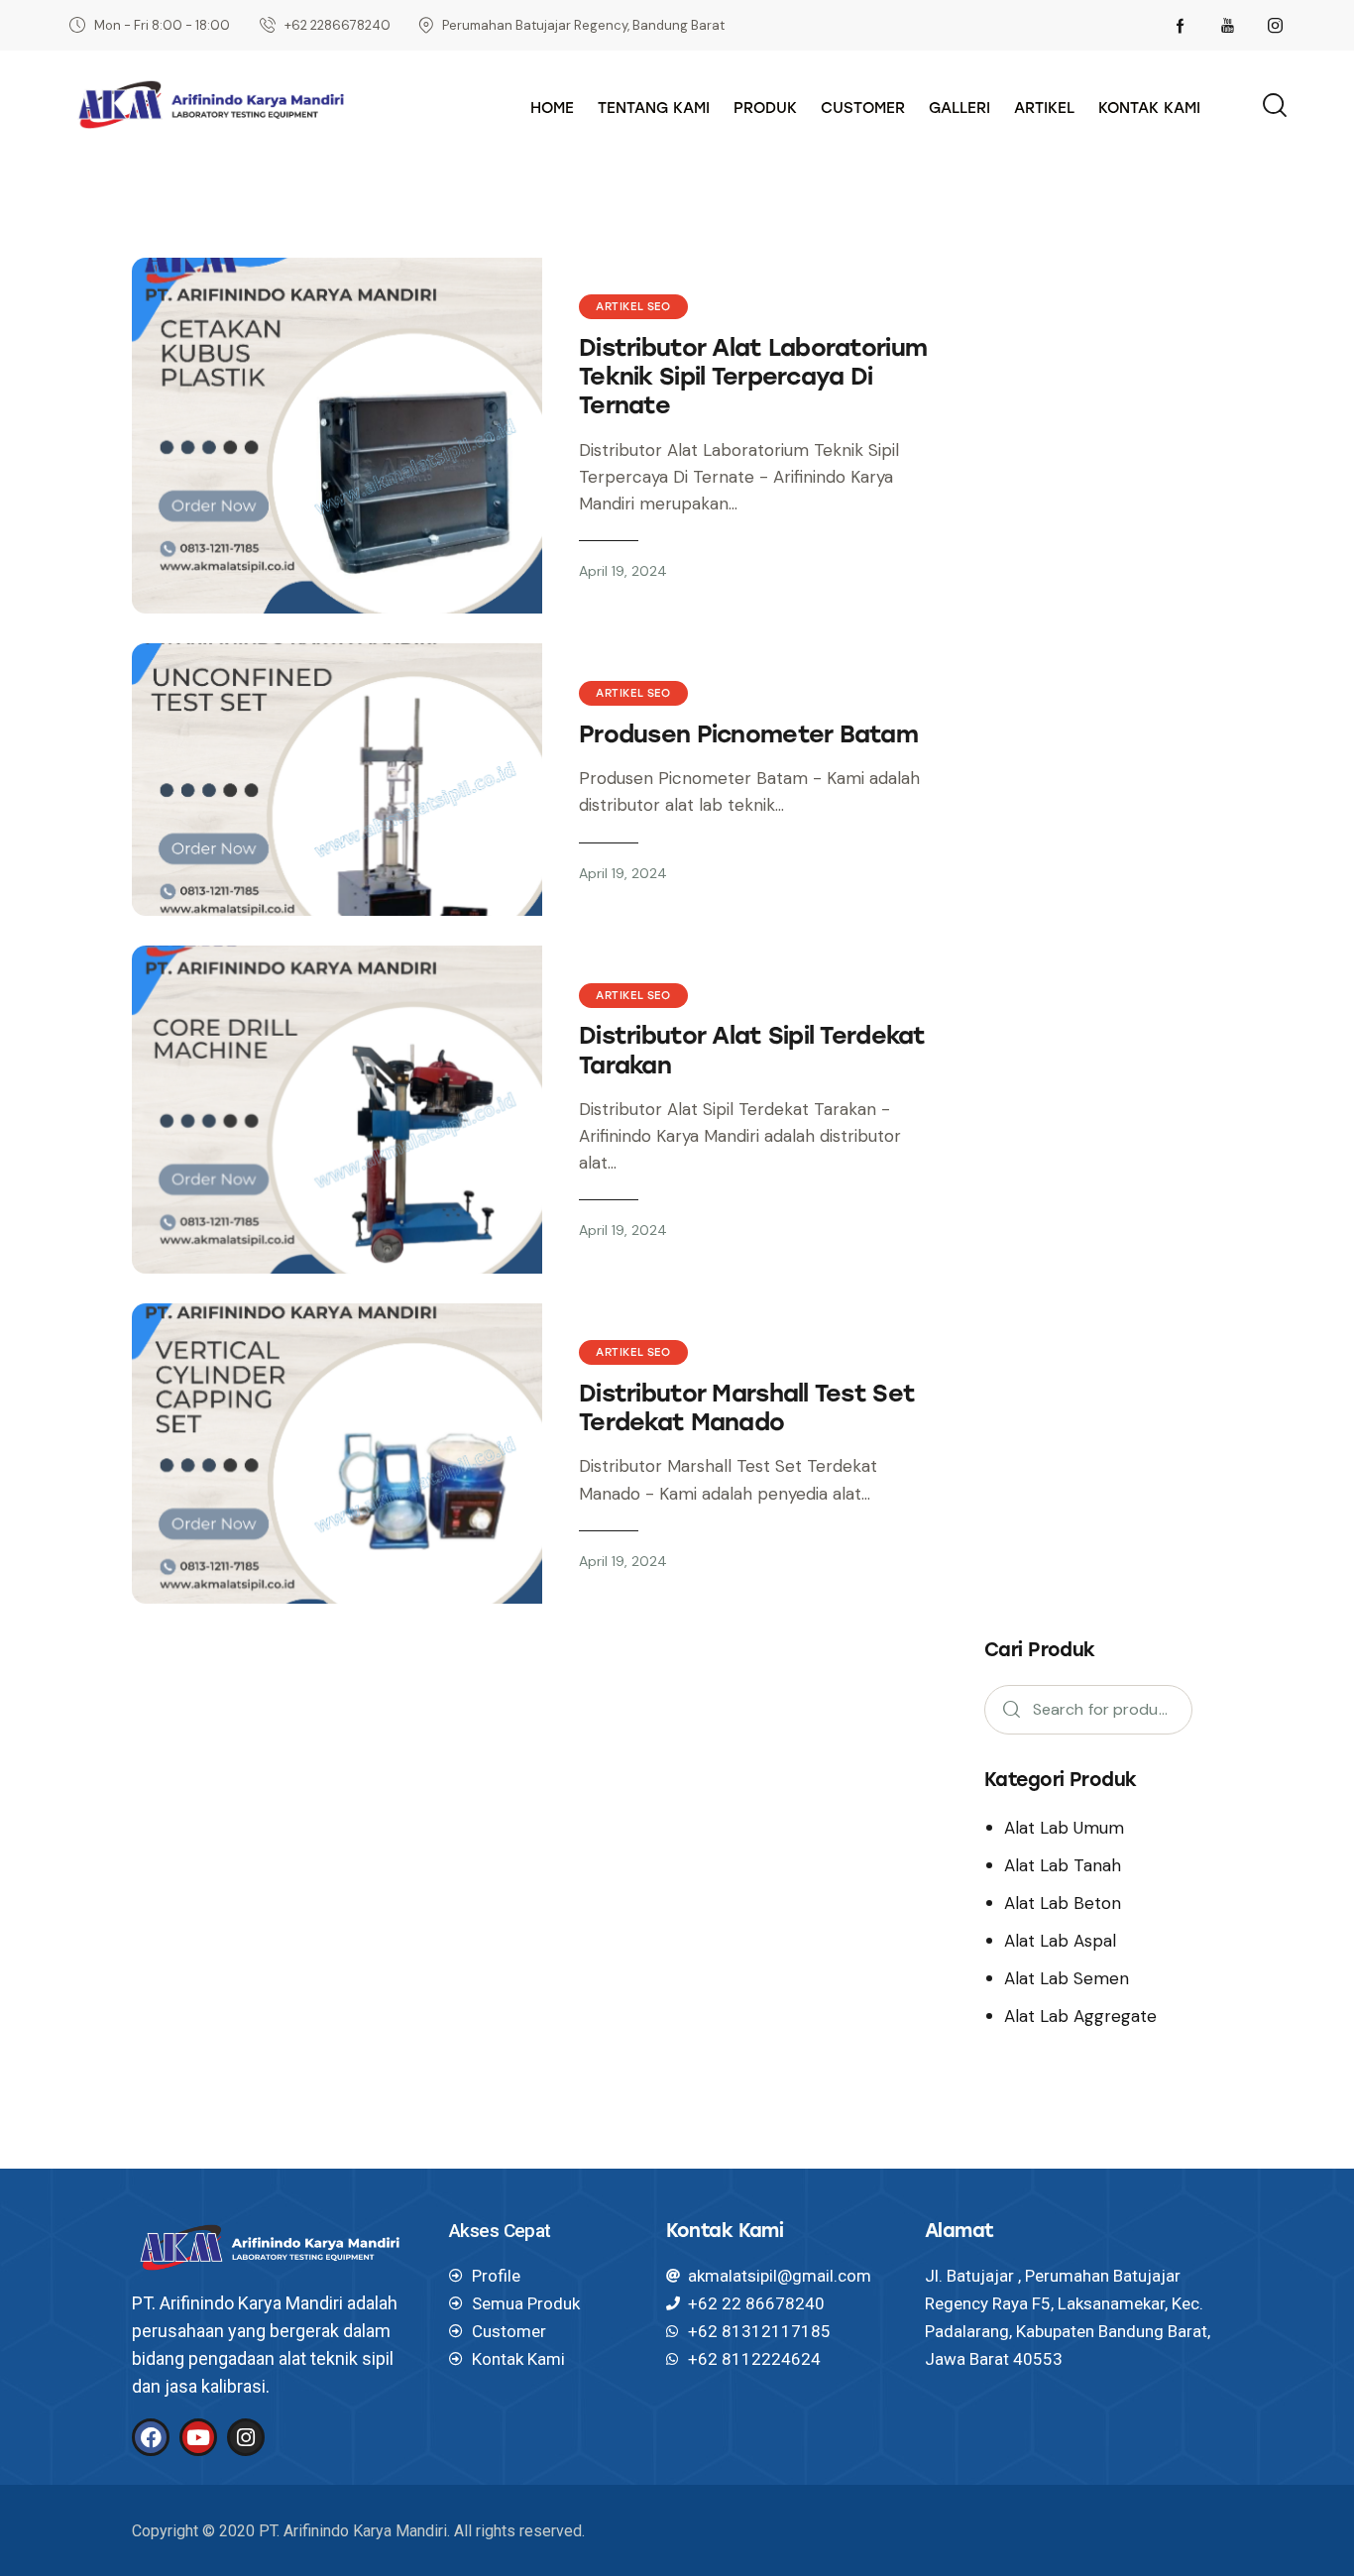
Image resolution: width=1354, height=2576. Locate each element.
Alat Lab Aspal (1060, 1941)
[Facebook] (151, 2437)
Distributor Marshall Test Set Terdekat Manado (747, 1407)
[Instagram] (246, 2437)
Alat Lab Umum (1064, 1828)
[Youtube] (198, 2437)
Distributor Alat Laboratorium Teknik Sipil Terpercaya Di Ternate (753, 376)
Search (1005, 1710)
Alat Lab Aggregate (1080, 2016)
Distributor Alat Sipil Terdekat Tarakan (752, 1050)
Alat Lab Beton (1063, 1903)
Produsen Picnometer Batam (748, 734)
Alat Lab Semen (1067, 1978)
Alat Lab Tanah (1063, 1865)
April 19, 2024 (623, 571)
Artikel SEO (633, 307)
